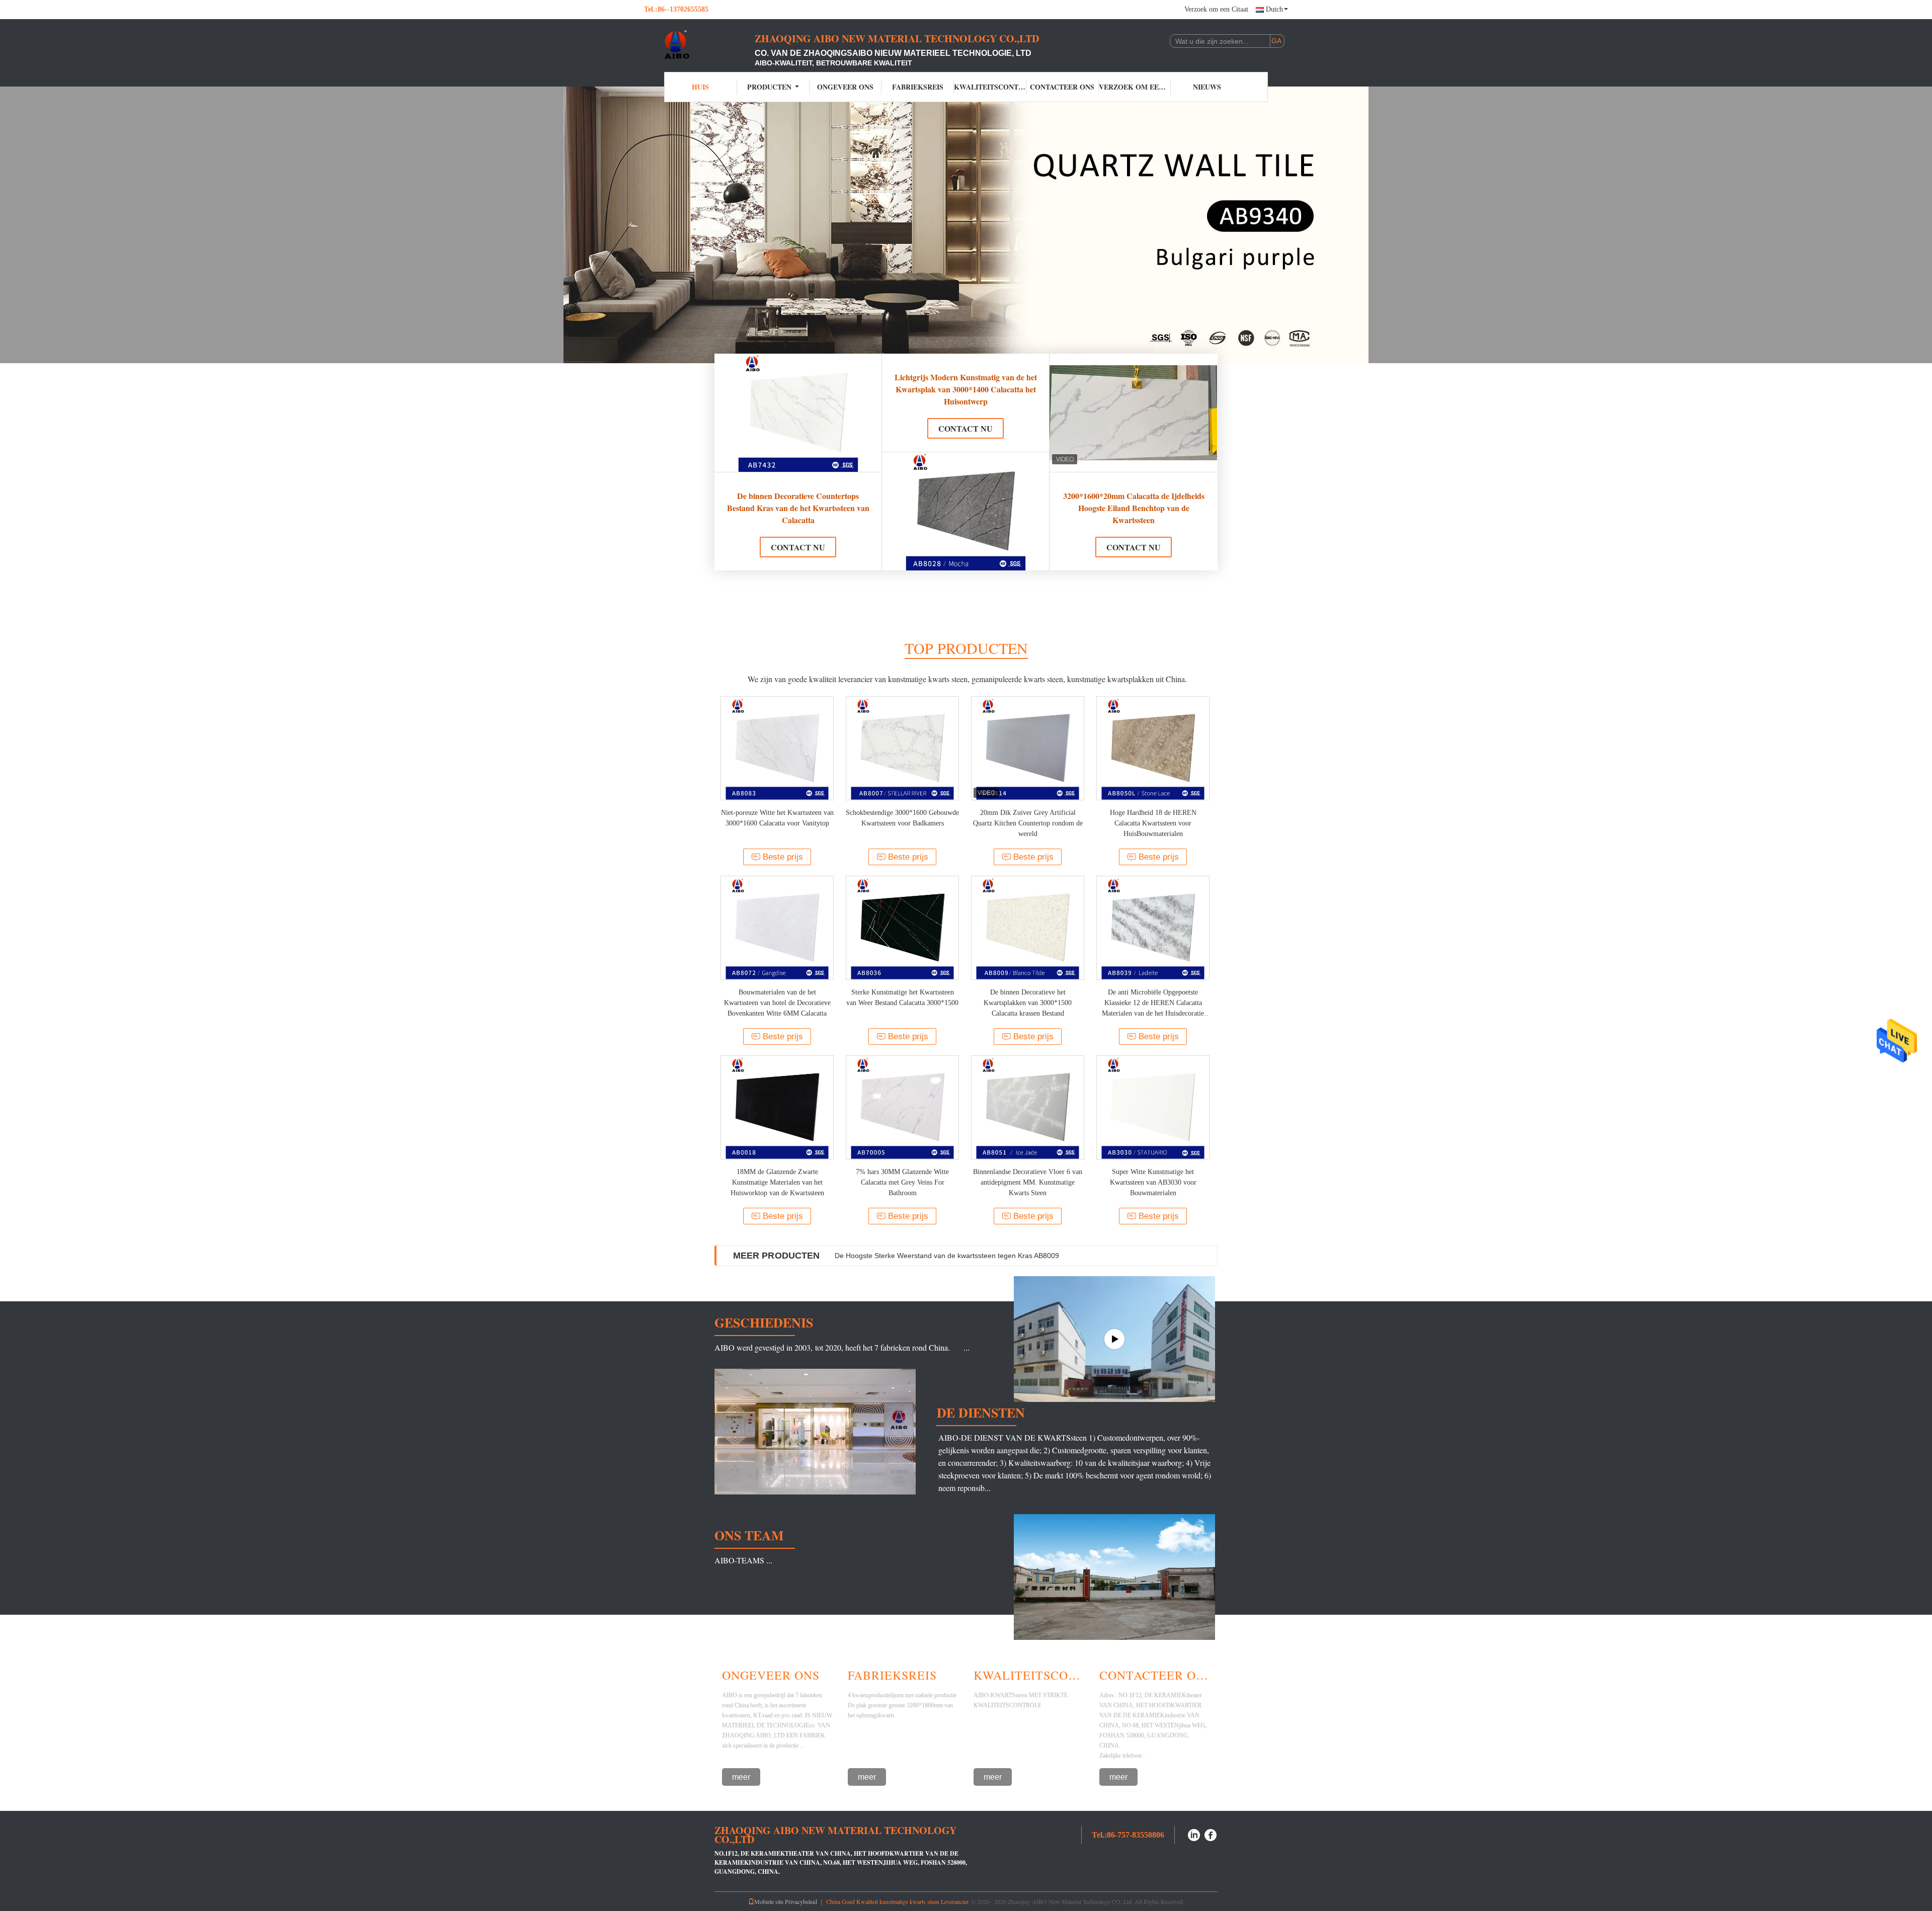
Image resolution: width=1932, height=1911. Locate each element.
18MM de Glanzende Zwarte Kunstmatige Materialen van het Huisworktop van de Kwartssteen (777, 1182)
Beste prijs (783, 857)
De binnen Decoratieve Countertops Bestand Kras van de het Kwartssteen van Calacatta (798, 508)
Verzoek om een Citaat (1216, 9)
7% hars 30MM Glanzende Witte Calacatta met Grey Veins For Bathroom (902, 1182)
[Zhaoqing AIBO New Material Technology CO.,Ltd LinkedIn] (1194, 1834)
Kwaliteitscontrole (990, 87)
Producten (769, 87)
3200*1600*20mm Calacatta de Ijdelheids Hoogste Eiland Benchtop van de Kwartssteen (1134, 508)
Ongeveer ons (845, 87)
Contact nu (798, 547)
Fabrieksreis (918, 87)
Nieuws (1207, 87)
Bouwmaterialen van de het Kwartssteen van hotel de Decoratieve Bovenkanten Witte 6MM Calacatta (777, 1003)
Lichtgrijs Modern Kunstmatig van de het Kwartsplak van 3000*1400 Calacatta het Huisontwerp (966, 389)
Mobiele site (769, 1901)
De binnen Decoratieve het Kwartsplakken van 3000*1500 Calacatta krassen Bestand (1028, 1003)
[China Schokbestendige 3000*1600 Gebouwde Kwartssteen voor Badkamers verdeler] (902, 748)
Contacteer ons (1062, 87)
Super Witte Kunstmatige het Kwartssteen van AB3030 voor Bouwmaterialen (1153, 1182)
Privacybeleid (801, 1901)
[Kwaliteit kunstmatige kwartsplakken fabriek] (966, 225)
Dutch (1274, 9)
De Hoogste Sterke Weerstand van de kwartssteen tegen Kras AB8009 (947, 1256)
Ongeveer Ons (771, 1675)
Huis (700, 87)
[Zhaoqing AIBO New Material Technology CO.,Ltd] (699, 44)
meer (741, 1777)
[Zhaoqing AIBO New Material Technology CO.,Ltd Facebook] (1211, 1834)
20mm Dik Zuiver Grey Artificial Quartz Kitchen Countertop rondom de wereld (1028, 823)
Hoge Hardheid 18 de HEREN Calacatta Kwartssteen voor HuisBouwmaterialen (1153, 823)
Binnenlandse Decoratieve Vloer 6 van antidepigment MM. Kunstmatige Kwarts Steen (1028, 1182)
